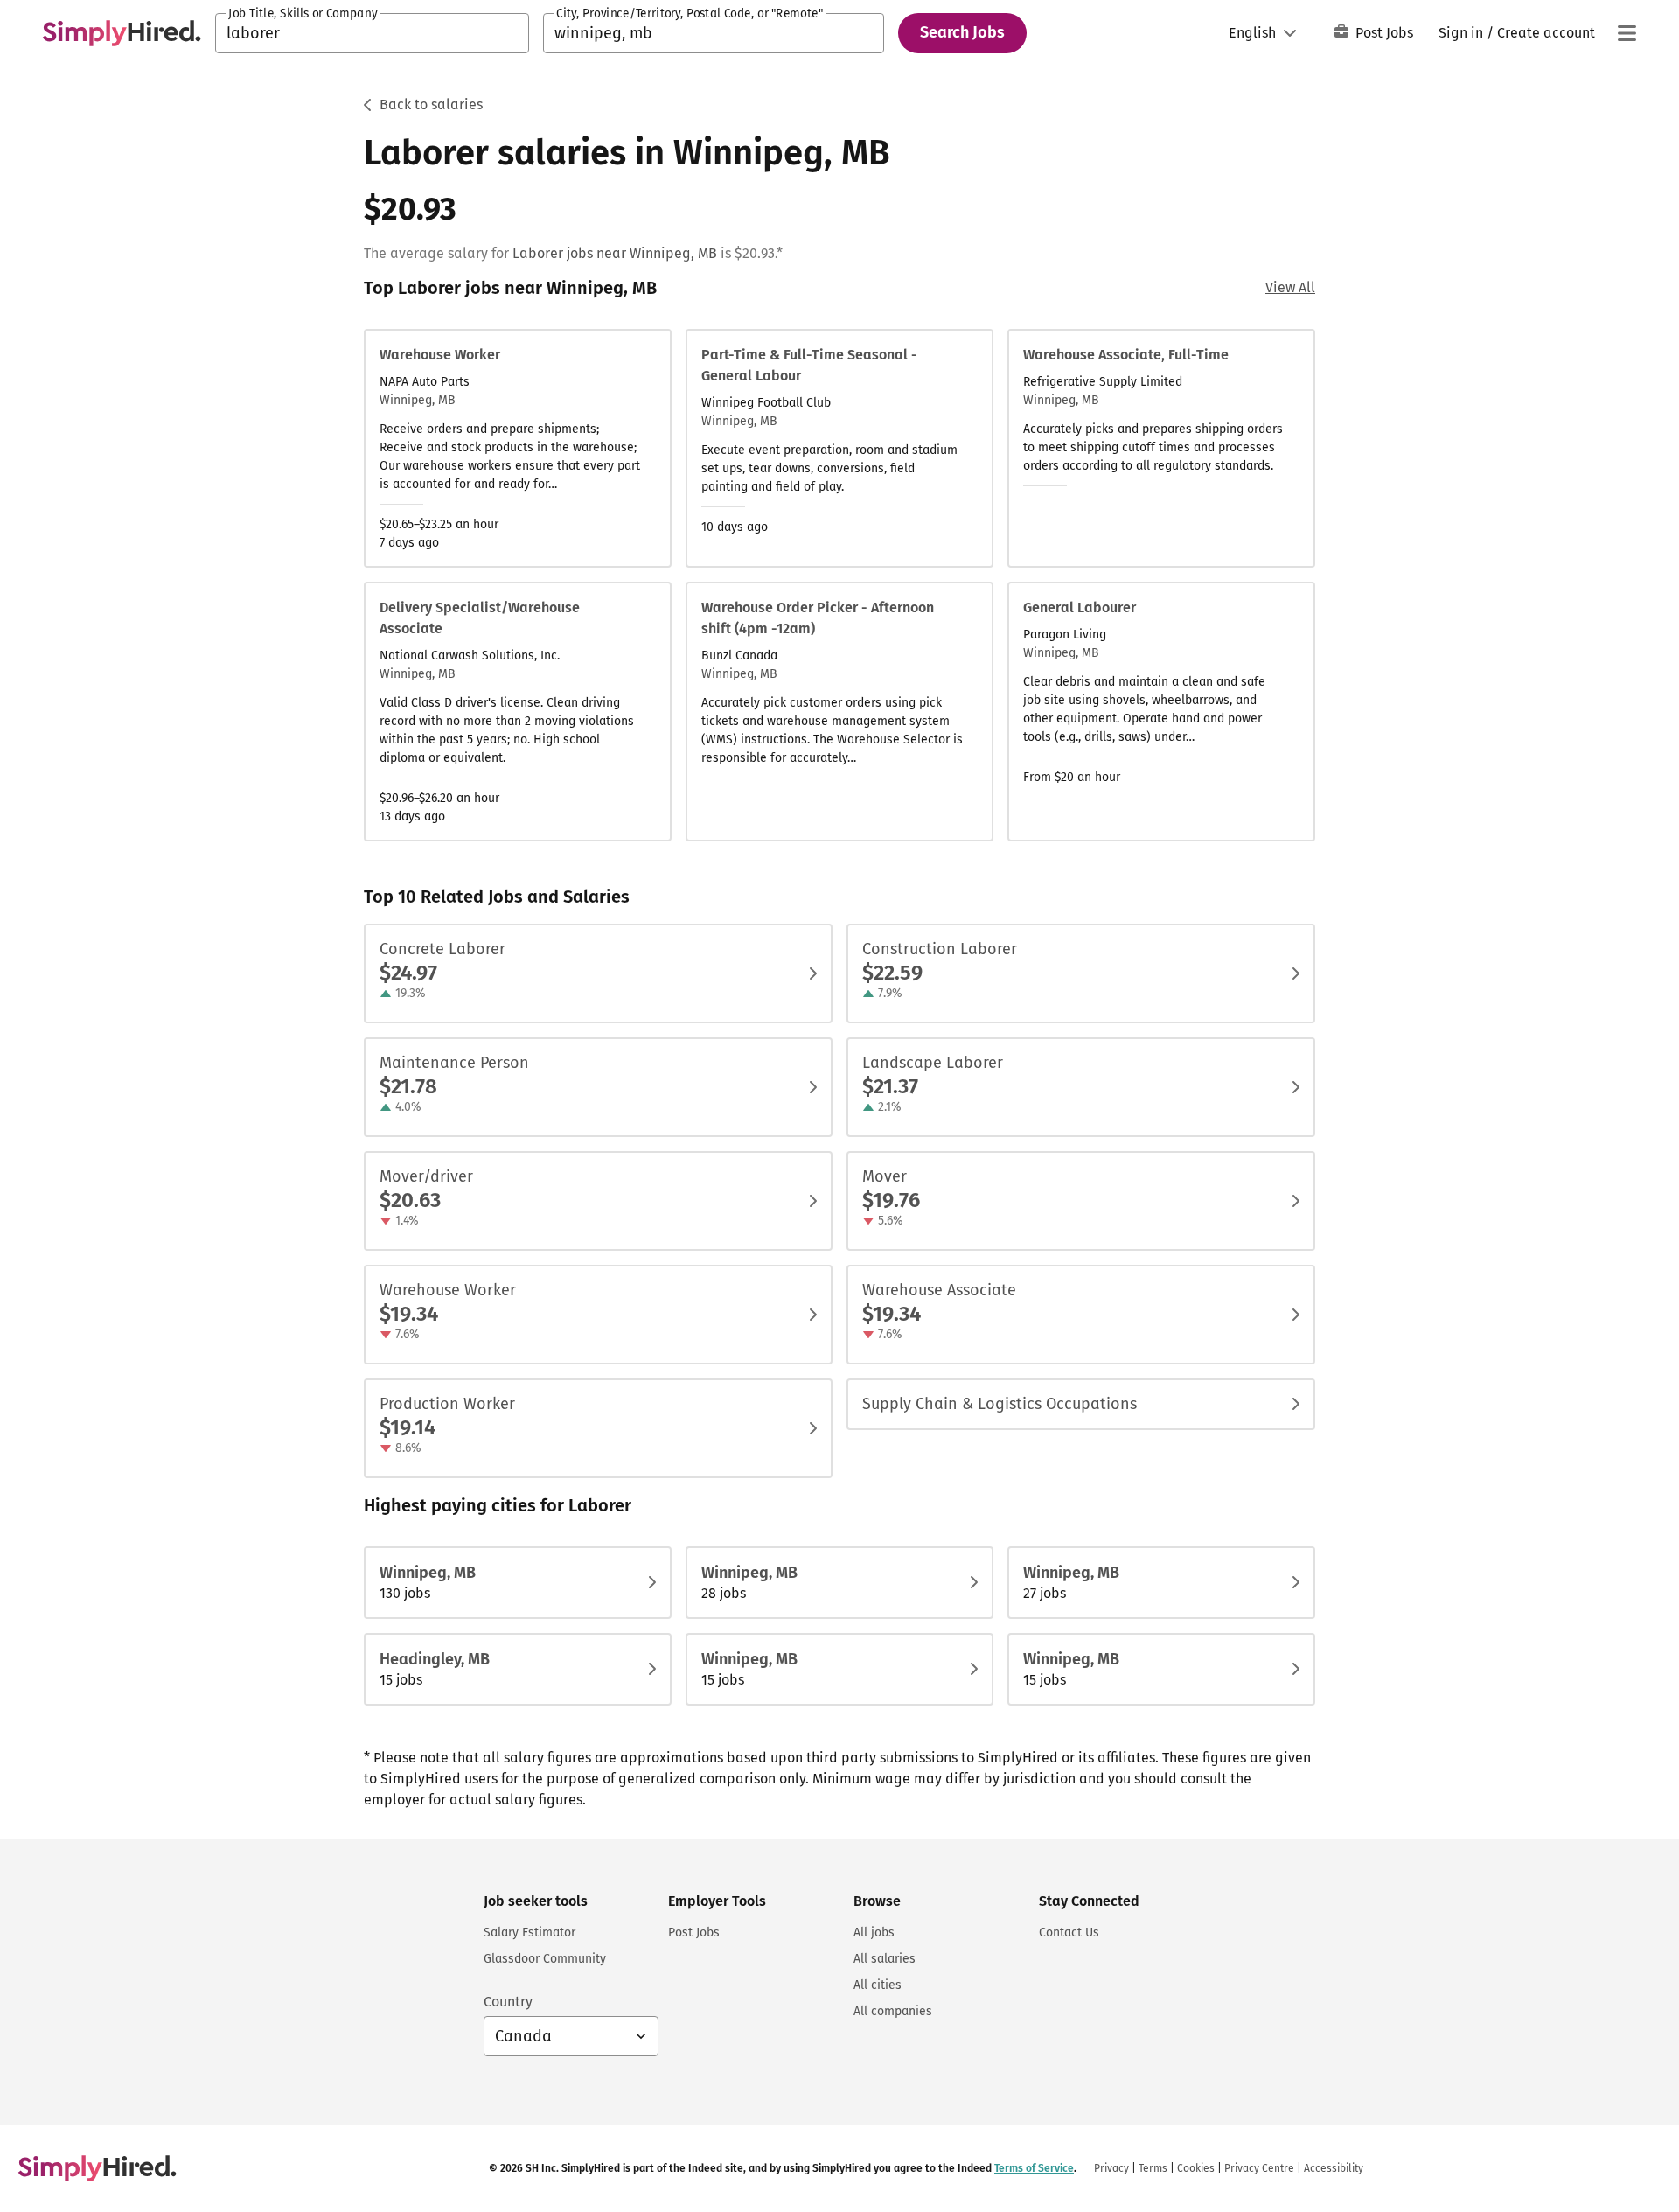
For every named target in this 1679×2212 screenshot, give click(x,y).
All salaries (885, 1959)
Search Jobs (962, 32)
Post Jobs (1384, 33)
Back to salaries (431, 105)
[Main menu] (1627, 33)
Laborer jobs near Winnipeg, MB (615, 253)
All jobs (874, 1933)
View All (1290, 287)
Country (508, 2002)
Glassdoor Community (545, 1959)
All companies (893, 2011)
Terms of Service (1034, 2168)
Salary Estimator (529, 1933)
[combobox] (372, 33)
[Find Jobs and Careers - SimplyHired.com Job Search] (122, 33)
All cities (878, 1985)
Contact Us (1069, 1933)
